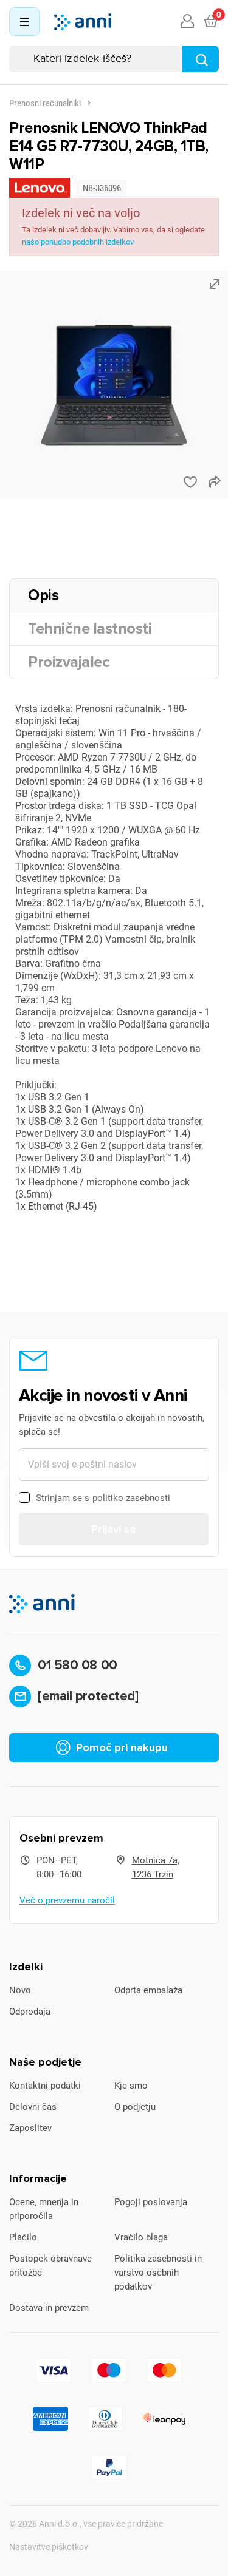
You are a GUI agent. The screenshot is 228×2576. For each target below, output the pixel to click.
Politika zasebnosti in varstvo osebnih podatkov (158, 2273)
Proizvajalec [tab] (69, 662)
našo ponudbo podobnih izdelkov (78, 242)
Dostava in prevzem (49, 2308)
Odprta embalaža (148, 1990)
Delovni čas (33, 2107)
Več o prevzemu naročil (67, 1900)
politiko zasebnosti (131, 1498)
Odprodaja (30, 2012)
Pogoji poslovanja (151, 2202)
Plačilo (23, 2237)
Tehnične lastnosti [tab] (90, 629)
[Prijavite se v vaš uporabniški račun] (187, 22)
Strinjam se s (103, 1498)
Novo (20, 1990)
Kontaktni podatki (45, 2086)
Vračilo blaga (141, 2237)
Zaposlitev (30, 2128)
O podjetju (135, 2107)
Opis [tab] (43, 595)
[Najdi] (201, 59)
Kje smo (131, 2086)
